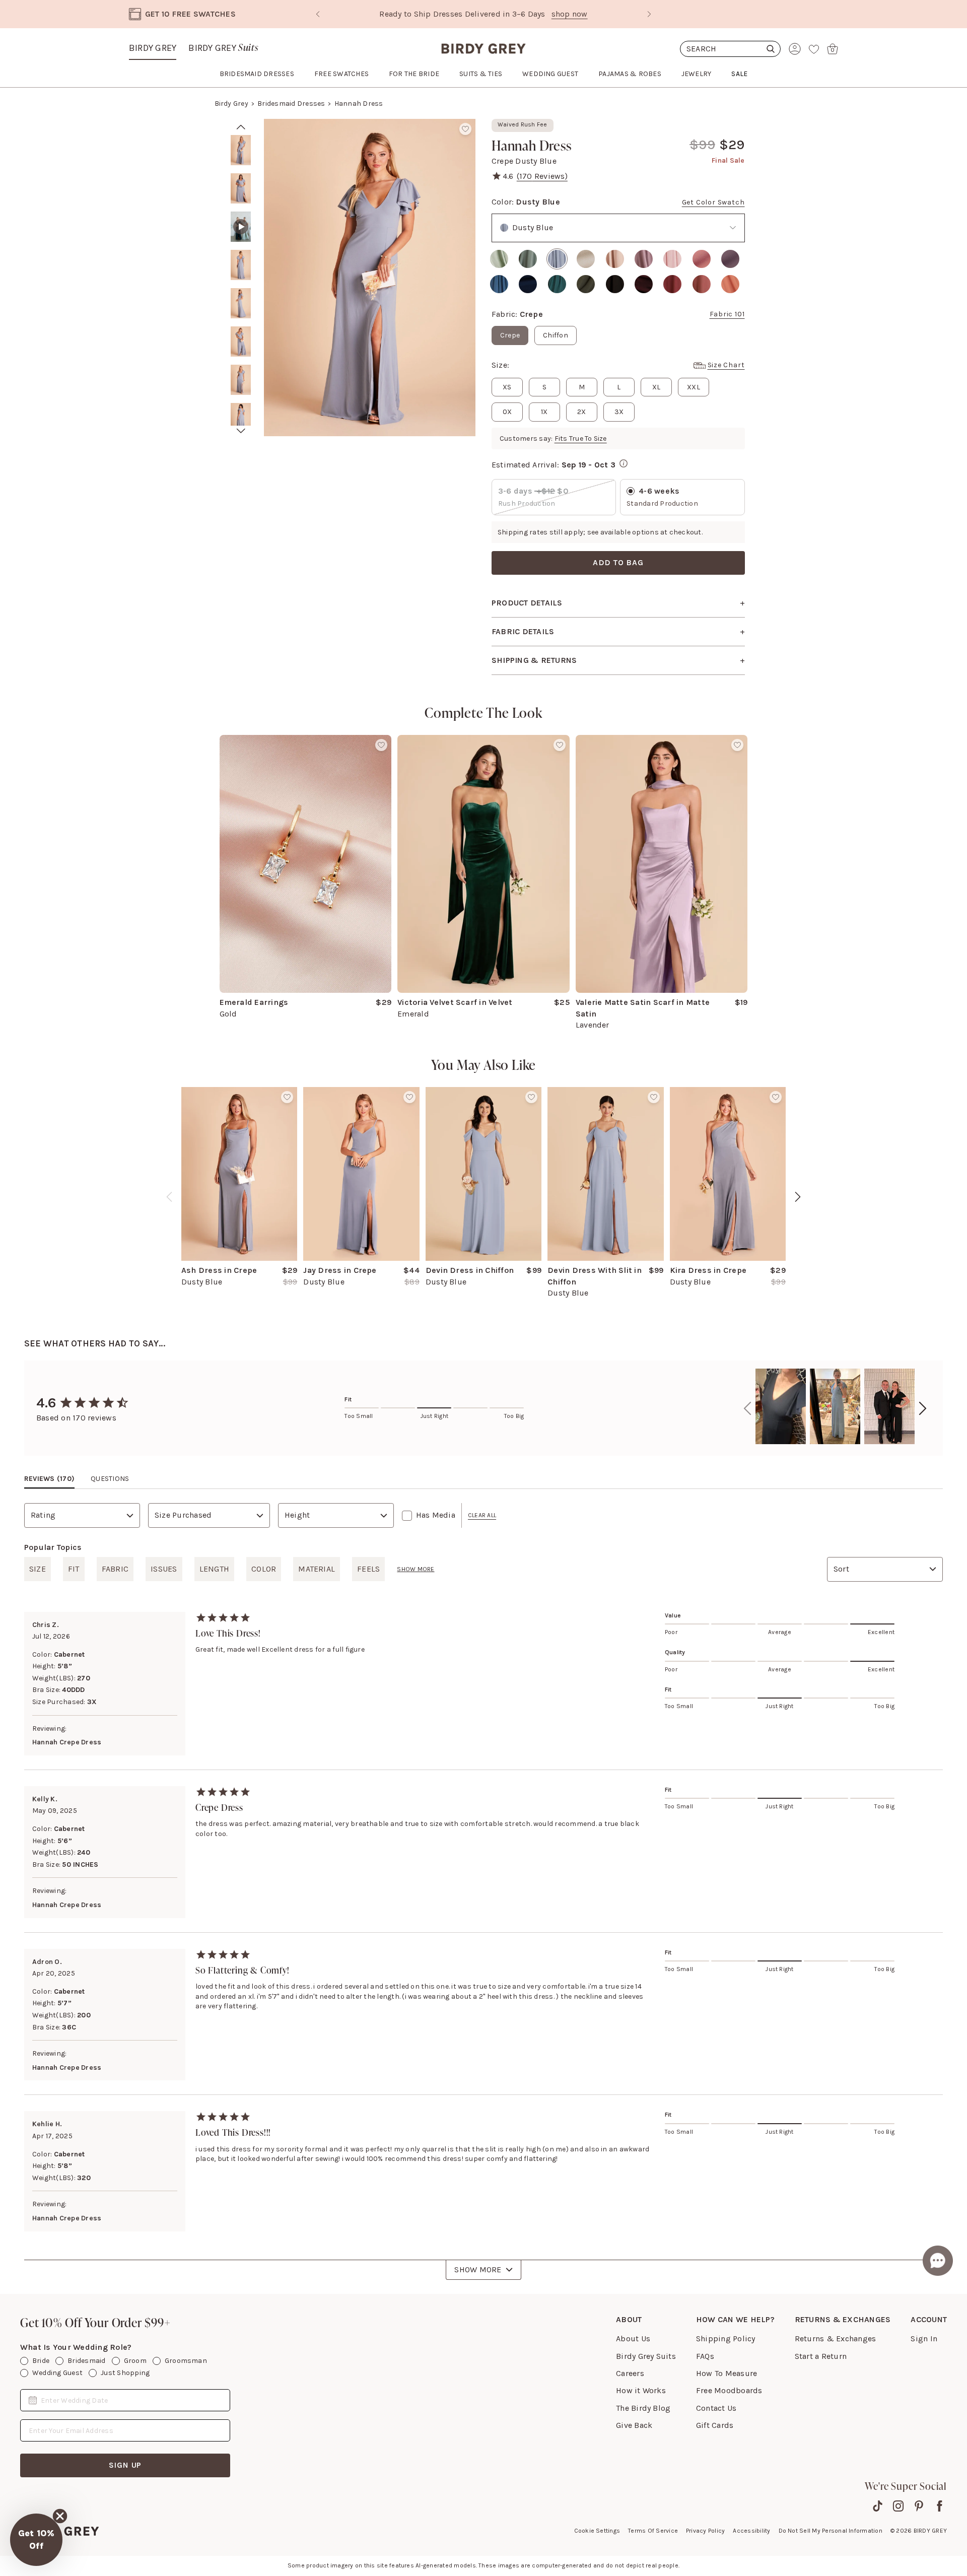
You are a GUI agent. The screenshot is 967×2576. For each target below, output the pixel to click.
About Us (633, 2338)
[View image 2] (241, 188)
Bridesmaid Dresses (291, 104)
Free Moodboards (729, 2390)
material (317, 1569)
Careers (630, 2373)
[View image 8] (241, 418)
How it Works (641, 2390)
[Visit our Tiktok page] (878, 2506)
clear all (482, 1515)
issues (164, 1569)
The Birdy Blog (643, 2408)
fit (74, 1569)
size (38, 1569)
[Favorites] (814, 49)
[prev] (241, 127)
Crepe (510, 335)
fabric (115, 1569)
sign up (125, 2465)
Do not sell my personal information (831, 2531)
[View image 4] (241, 265)
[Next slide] (649, 14)
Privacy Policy (705, 2531)
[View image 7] (241, 380)
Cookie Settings (597, 2531)
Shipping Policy (726, 2338)
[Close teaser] (60, 2516)
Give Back (634, 2425)
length (214, 1569)
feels (368, 1569)
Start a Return (821, 2356)
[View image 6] (241, 342)
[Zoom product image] (370, 278)
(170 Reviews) (542, 176)
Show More (478, 2269)
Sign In (924, 2338)
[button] (36, 2540)
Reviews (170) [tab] (49, 1479)
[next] (241, 431)
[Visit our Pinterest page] (919, 2506)
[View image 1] (241, 150)
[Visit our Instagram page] (898, 2506)
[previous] (169, 1197)
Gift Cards (715, 2425)
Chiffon (556, 335)
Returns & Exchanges (836, 2338)
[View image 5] (241, 303)
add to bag (618, 562)
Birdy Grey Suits (646, 2356)
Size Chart (726, 365)
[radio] (499, 259)
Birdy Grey (153, 48)
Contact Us (716, 2408)
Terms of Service (653, 2531)
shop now (570, 14)
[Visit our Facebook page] (940, 2506)
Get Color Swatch (713, 202)
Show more (416, 1569)
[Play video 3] (241, 227)
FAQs (705, 2356)
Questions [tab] (110, 1479)
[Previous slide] (318, 14)
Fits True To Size (581, 438)
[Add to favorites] (465, 129)
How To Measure (727, 2373)
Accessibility (751, 2531)
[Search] (730, 49)
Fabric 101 (727, 314)
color (264, 1569)
